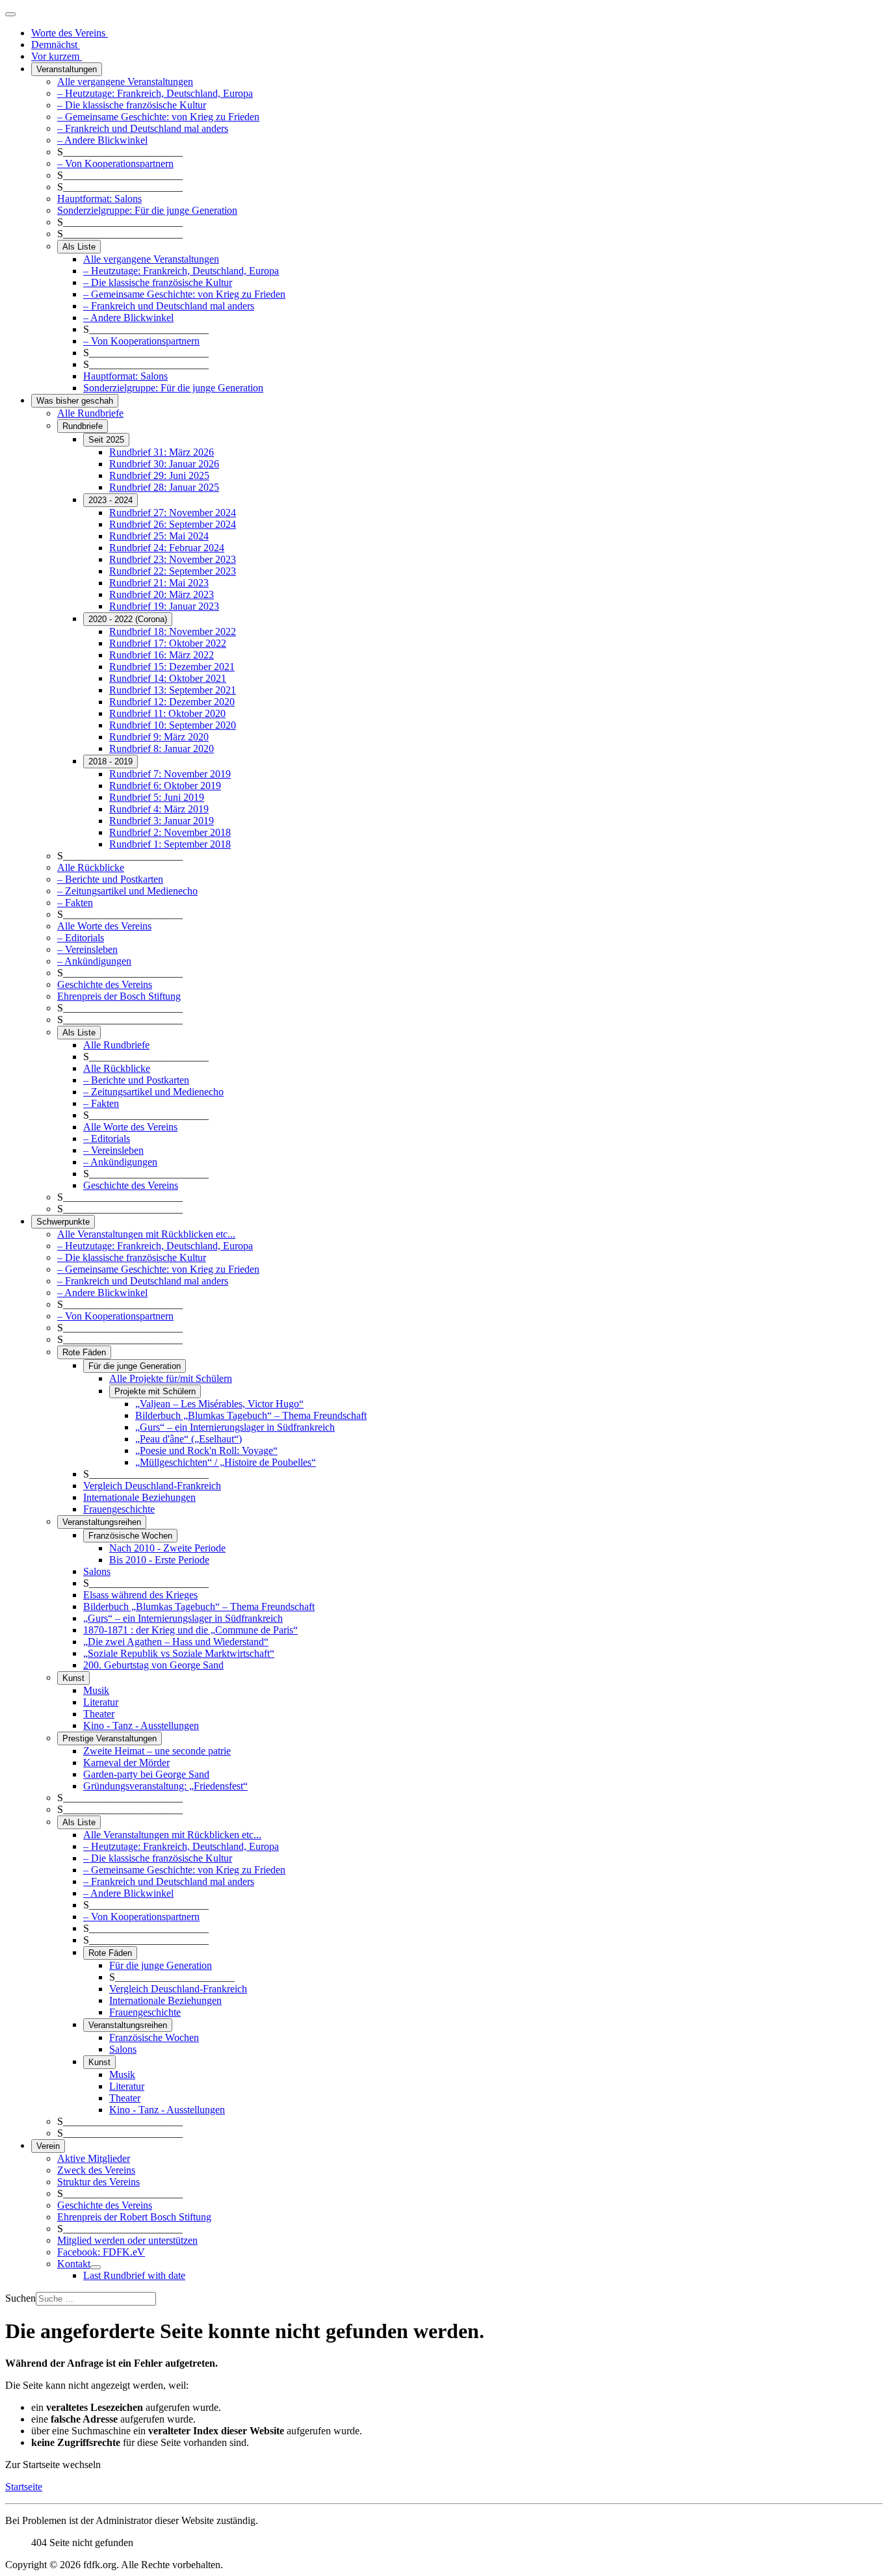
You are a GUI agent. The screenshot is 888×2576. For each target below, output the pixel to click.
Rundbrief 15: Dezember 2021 (172, 667)
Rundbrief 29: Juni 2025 (159, 475)
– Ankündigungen (94, 961)
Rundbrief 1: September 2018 (170, 844)
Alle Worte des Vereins (104, 926)
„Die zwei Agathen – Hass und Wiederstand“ (176, 1642)
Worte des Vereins (70, 33)
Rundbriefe (83, 426)
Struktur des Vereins (98, 2182)
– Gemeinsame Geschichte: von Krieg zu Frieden (158, 117)
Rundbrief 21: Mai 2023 (159, 583)
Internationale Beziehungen (139, 1497)
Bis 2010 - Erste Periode (159, 1560)
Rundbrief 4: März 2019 (159, 809)
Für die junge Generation (135, 1366)
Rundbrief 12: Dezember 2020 (172, 702)
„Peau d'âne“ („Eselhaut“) (189, 1439)
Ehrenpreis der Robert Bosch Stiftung (134, 2217)
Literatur (101, 1702)
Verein (48, 2146)
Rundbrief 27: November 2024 (173, 513)
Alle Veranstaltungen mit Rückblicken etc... (146, 1234)
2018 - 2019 (111, 761)
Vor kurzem (57, 56)
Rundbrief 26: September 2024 (173, 524)
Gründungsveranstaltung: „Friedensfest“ (165, 1786)
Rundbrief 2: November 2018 (170, 832)
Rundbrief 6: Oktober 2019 (165, 786)
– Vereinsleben (87, 949)
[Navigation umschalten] (10, 14)
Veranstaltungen (67, 69)
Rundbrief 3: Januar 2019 (162, 821)
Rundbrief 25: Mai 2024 (159, 536)
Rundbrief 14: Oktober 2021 (168, 678)
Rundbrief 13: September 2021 (173, 690)
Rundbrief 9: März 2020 (159, 737)
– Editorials (81, 938)
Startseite (24, 2487)
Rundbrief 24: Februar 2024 (167, 548)
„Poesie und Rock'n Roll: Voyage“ (206, 1451)
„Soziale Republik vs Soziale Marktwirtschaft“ (179, 1653)
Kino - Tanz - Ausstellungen (141, 1725)
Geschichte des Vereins (105, 984)
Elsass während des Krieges (140, 1595)
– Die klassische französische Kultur (132, 105)
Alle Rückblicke (91, 867)
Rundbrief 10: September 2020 (173, 725)
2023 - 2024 (111, 500)
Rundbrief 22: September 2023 (173, 571)
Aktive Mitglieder (94, 2158)
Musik (96, 1690)
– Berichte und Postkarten (110, 879)
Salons (97, 1571)
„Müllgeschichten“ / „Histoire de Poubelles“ (226, 1462)
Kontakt (74, 2264)
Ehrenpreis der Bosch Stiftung (119, 996)
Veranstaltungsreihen (102, 1522)
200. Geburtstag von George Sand (153, 1665)
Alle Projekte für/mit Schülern (171, 1378)
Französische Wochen (130, 1536)
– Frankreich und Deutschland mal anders (143, 128)
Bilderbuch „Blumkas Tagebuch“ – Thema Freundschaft (251, 1415)
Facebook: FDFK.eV (101, 2252)
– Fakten (75, 903)
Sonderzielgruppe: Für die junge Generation (147, 210)
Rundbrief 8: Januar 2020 (162, 748)
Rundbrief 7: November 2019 (170, 774)
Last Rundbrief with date (134, 2275)
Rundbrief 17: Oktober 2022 (168, 643)
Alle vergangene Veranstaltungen (125, 82)
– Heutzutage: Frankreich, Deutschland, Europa (155, 93)
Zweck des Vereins (96, 2170)
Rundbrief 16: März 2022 (162, 655)
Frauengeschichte (119, 1509)
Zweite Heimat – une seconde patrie (157, 1751)
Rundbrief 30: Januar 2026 (164, 464)
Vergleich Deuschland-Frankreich (152, 1486)
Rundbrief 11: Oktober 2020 (167, 713)
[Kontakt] (96, 2267)
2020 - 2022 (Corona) (128, 619)
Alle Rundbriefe (90, 413)
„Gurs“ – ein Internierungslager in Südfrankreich (235, 1427)
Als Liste (79, 247)
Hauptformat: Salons (99, 199)
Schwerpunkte (63, 1222)
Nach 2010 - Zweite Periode (167, 1548)
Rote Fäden (84, 1352)
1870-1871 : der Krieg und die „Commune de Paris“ (190, 1630)
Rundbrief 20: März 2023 (162, 594)
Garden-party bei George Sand (146, 1774)
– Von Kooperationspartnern (115, 163)
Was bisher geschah (75, 401)
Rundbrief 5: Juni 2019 (157, 797)
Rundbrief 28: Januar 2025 (164, 487)
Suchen (20, 2298)
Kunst (73, 1678)
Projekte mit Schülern (155, 1391)
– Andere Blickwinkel (102, 140)
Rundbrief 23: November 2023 (173, 559)
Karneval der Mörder (126, 1763)
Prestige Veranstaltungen (110, 1738)
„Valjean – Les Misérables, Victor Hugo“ (219, 1404)
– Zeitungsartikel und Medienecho (127, 891)
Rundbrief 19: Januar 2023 (164, 606)
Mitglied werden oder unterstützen (127, 2240)
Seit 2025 (106, 440)
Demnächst (56, 45)
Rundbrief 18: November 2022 (173, 631)
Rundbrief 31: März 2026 (162, 452)
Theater (99, 1714)
